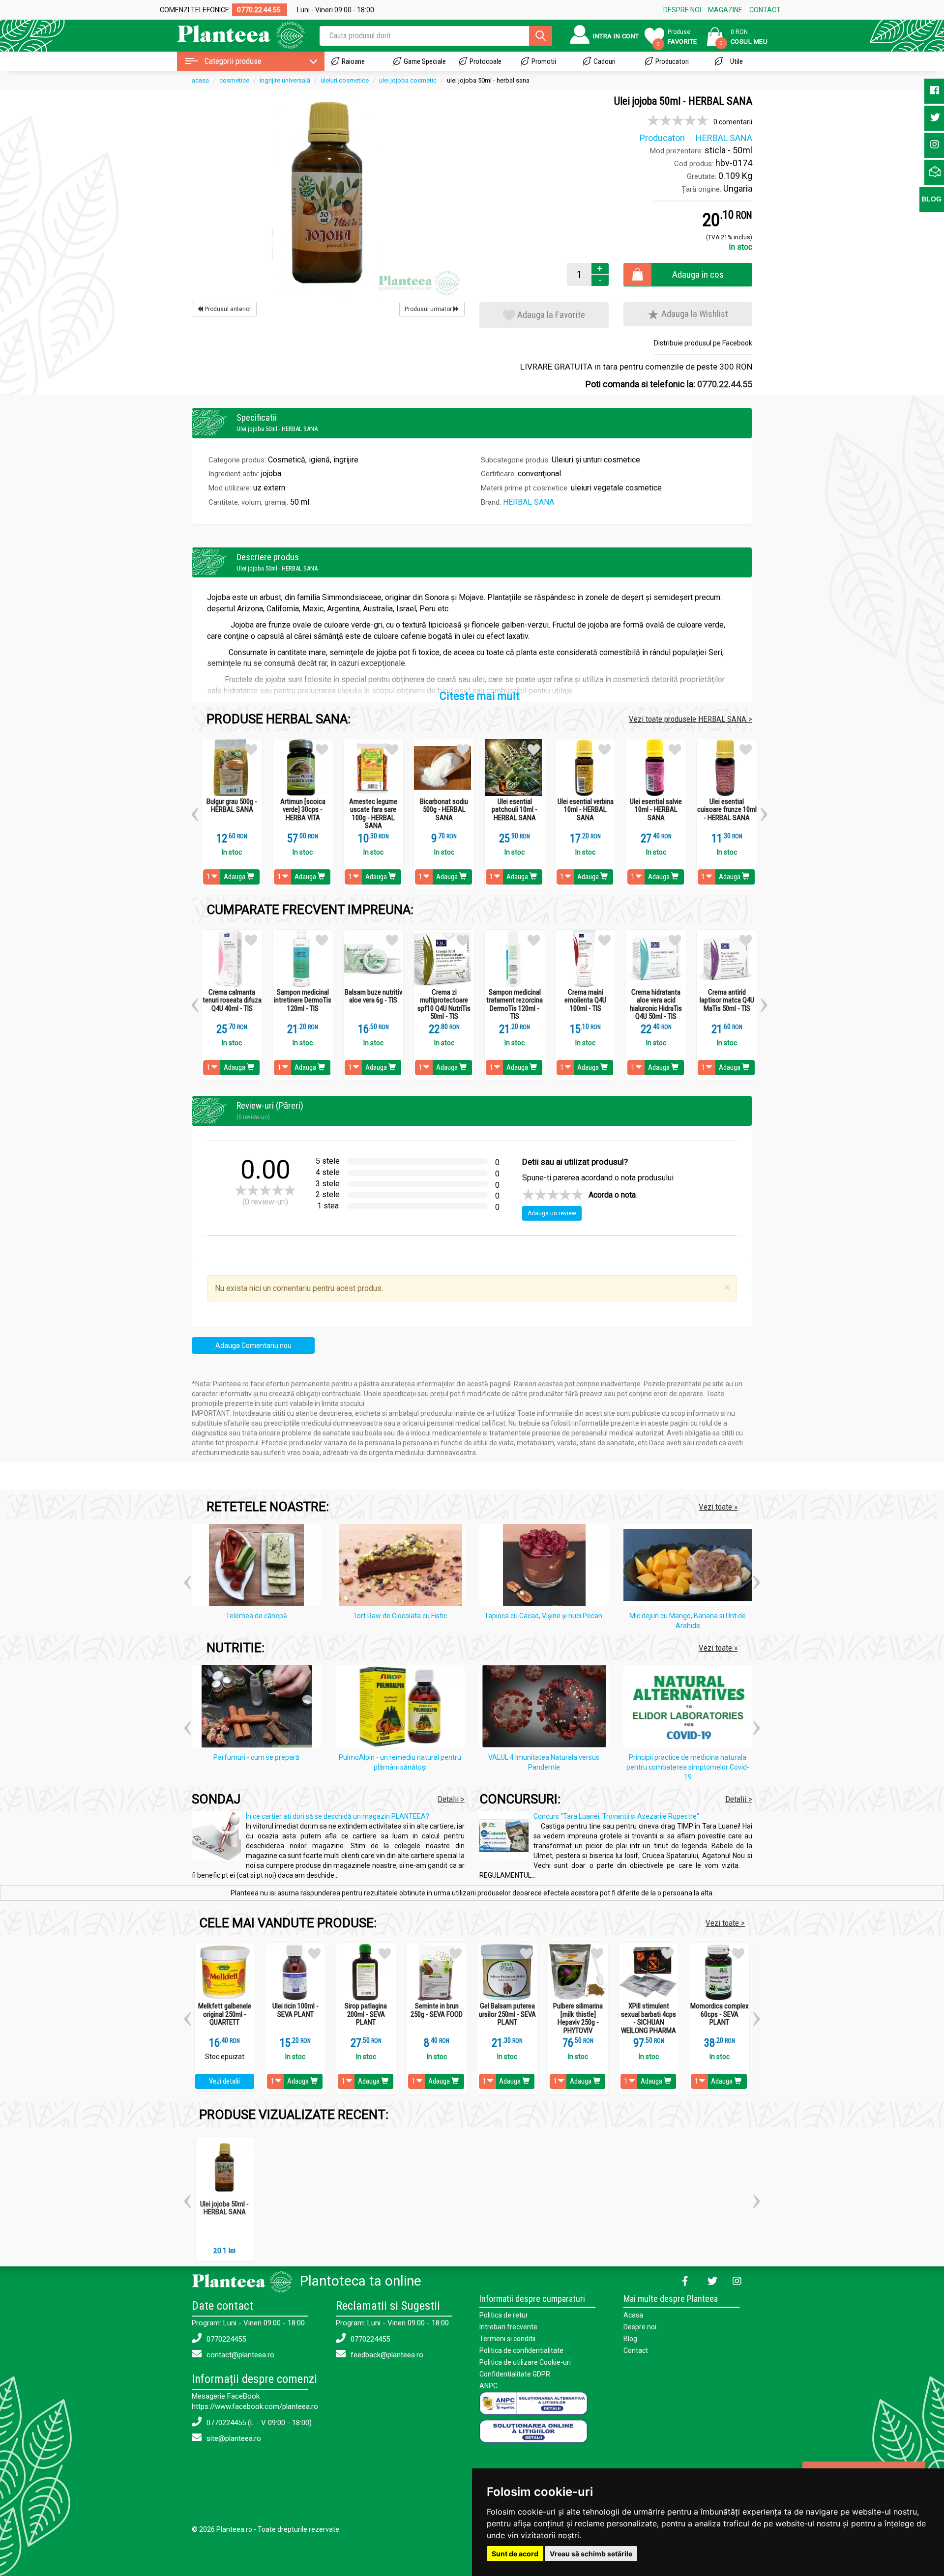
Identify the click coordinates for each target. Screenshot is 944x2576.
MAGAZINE (725, 10)
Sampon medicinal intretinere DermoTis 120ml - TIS (303, 1001)
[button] (195, 811)
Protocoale (486, 61)
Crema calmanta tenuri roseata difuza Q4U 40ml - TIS (232, 1001)
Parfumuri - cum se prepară (256, 1757)
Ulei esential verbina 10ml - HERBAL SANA (586, 810)
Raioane (353, 61)
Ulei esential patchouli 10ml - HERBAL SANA (515, 810)
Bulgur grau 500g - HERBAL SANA (232, 806)
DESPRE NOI (682, 10)
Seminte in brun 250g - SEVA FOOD (437, 2010)
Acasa (633, 2315)
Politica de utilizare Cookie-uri (525, 2362)
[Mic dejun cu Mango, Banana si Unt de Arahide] (691, 1567)
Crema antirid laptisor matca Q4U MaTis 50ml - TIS (727, 1001)
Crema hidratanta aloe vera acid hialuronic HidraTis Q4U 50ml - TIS (656, 1004)
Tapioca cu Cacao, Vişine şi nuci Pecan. (544, 1616)
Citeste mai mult (480, 696)
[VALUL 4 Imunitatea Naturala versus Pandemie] (546, 1708)
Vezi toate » (718, 1507)
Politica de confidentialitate (521, 2350)
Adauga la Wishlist (694, 314)
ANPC (488, 2386)
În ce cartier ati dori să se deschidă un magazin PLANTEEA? (338, 1816)
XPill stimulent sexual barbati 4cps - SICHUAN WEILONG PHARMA (649, 2018)
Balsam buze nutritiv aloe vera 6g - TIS (373, 996)
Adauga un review (552, 1213)
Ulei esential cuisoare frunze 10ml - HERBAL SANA (727, 810)
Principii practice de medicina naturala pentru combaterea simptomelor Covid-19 (688, 1767)
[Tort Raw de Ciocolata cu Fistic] (403, 1567)
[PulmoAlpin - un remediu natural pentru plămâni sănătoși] (403, 1708)
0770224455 (225, 2339)
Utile (737, 61)
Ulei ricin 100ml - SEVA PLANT (295, 2010)
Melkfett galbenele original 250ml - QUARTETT (225, 2014)
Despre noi (640, 2327)
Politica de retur (504, 2315)
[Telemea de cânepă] (259, 1567)
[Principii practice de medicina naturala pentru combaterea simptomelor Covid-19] (691, 1708)
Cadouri (605, 61)
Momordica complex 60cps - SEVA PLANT (720, 2014)
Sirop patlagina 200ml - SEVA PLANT (366, 2014)
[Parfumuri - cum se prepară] (259, 1708)
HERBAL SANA (529, 502)
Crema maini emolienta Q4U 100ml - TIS (585, 1001)
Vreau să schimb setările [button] (591, 2554)
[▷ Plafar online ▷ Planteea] (232, 34)
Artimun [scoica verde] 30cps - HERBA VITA (303, 810)
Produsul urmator (429, 309)
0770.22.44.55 (725, 384)
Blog (630, 2339)
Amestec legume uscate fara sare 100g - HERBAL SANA (373, 814)
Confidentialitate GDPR (515, 2374)
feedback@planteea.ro (386, 2355)
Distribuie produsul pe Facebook (703, 343)
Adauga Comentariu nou (253, 1345)
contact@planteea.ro (239, 2355)
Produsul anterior (227, 309)
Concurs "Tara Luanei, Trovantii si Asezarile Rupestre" (616, 1816)
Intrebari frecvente (508, 2327)
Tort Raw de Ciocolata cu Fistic (400, 1616)
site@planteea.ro (233, 2438)
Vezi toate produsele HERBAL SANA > (691, 719)
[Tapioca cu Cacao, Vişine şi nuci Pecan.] (546, 1567)
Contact (636, 2350)
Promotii (544, 61)
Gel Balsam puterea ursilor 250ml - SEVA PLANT (507, 2014)
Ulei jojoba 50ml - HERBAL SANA (224, 2208)
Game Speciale (425, 61)
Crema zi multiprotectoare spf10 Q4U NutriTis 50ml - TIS (444, 1004)
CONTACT (765, 10)
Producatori (672, 61)
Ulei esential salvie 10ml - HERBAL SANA (656, 810)
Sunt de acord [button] (515, 2554)
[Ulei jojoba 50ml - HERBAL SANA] (328, 197)
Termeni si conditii (507, 2339)
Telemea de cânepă (256, 1616)
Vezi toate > (725, 1923)
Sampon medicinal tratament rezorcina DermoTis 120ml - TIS (515, 1004)
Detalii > (451, 1799)
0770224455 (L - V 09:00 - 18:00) (258, 2423)
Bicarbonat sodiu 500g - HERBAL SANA (444, 810)
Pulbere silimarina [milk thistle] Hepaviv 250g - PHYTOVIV (578, 2018)
